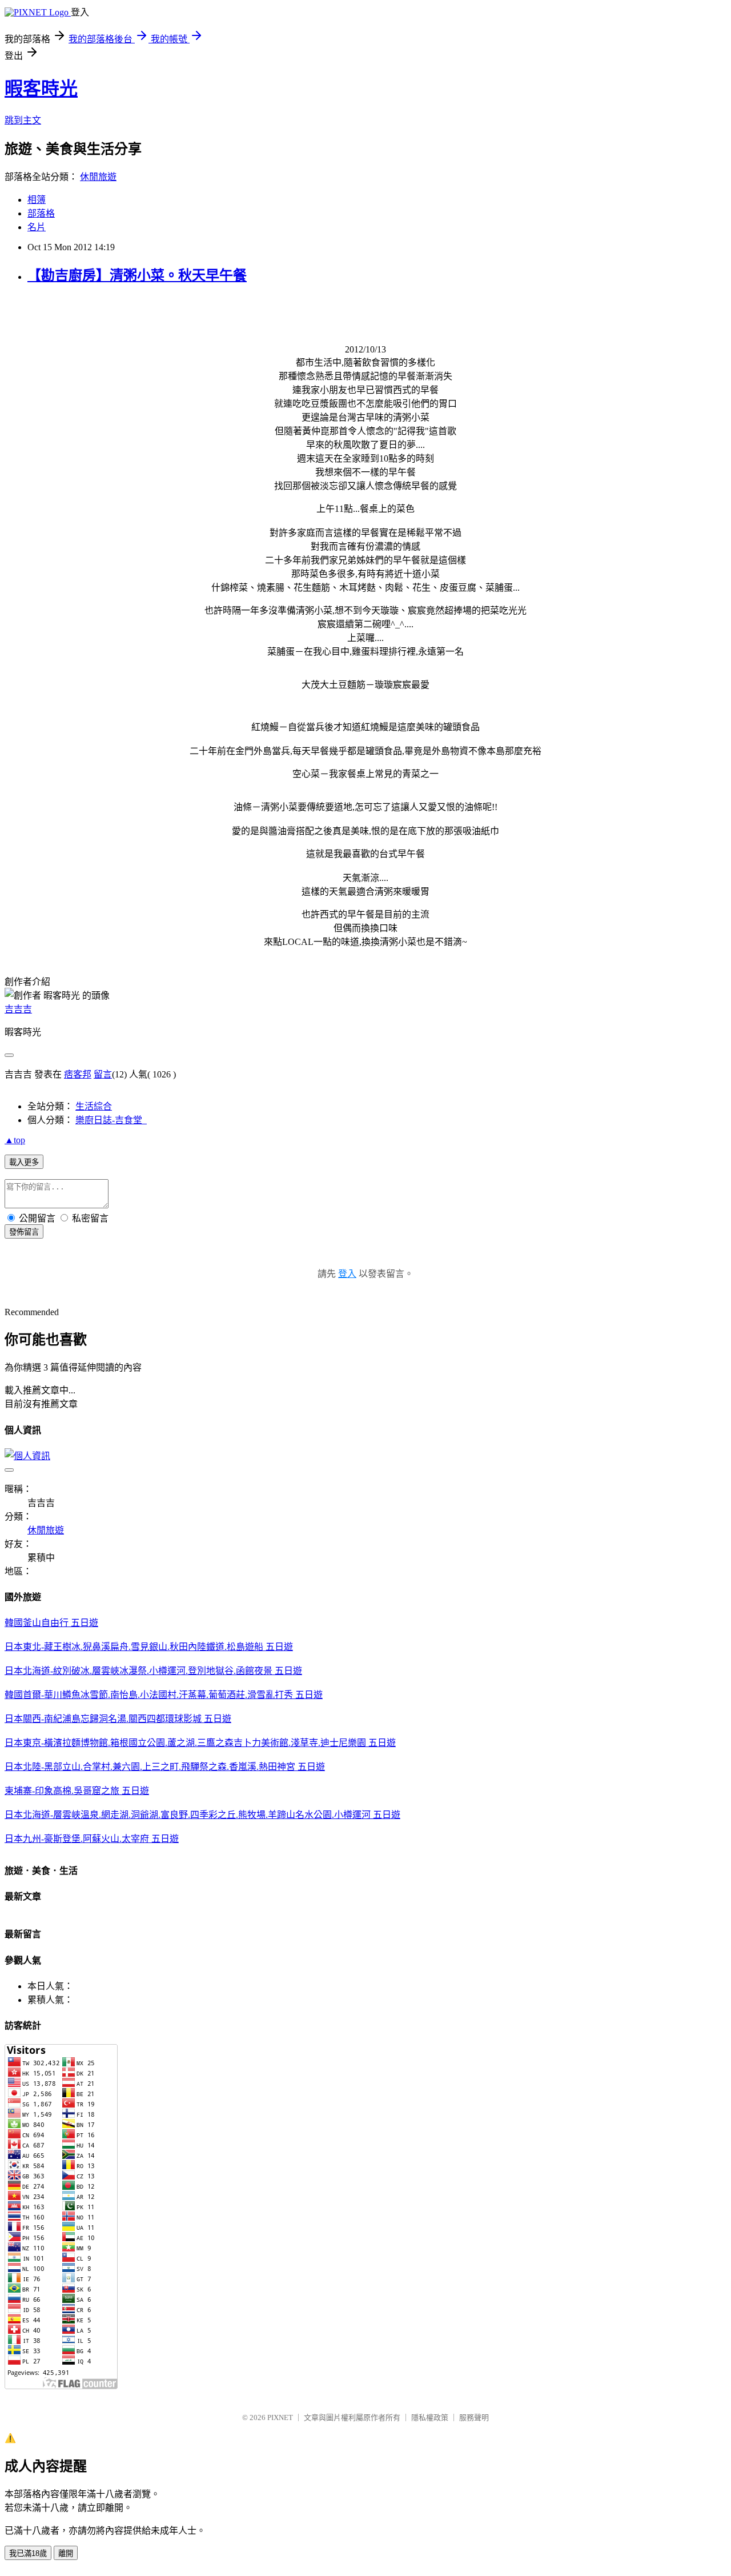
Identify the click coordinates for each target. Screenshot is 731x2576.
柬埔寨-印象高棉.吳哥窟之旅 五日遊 (77, 1791)
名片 (37, 227)
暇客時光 (41, 89)
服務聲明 (474, 2417)
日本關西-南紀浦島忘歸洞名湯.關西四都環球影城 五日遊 (118, 1719)
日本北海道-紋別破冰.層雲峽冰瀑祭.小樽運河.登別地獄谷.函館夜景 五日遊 (153, 1671)
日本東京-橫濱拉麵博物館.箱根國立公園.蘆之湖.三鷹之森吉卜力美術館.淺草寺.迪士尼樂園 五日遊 (200, 1743)
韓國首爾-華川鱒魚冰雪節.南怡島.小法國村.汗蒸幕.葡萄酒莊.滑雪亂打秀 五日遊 (164, 1695)
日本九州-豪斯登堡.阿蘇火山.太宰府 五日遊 (92, 1839)
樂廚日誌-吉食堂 (111, 1120)
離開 (66, 2553)
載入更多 (24, 1162)
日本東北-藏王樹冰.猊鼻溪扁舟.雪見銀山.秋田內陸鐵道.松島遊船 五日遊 (149, 1647)
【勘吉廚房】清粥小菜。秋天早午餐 (137, 275)
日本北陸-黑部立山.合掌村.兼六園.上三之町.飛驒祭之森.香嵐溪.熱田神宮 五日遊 (165, 1767)
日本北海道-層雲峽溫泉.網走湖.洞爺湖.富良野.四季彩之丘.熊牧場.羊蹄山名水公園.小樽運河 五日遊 (202, 1815)
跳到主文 (23, 120)
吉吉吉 (18, 1009)
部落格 (41, 213)
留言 (103, 1074)
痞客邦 (78, 1074)
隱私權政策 (430, 2417)
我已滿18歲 (28, 2553)
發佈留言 (24, 1232)
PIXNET (280, 2417)
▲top (15, 1140)
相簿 (37, 200)
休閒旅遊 (98, 177)
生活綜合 (94, 1106)
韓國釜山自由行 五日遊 (51, 1623)
